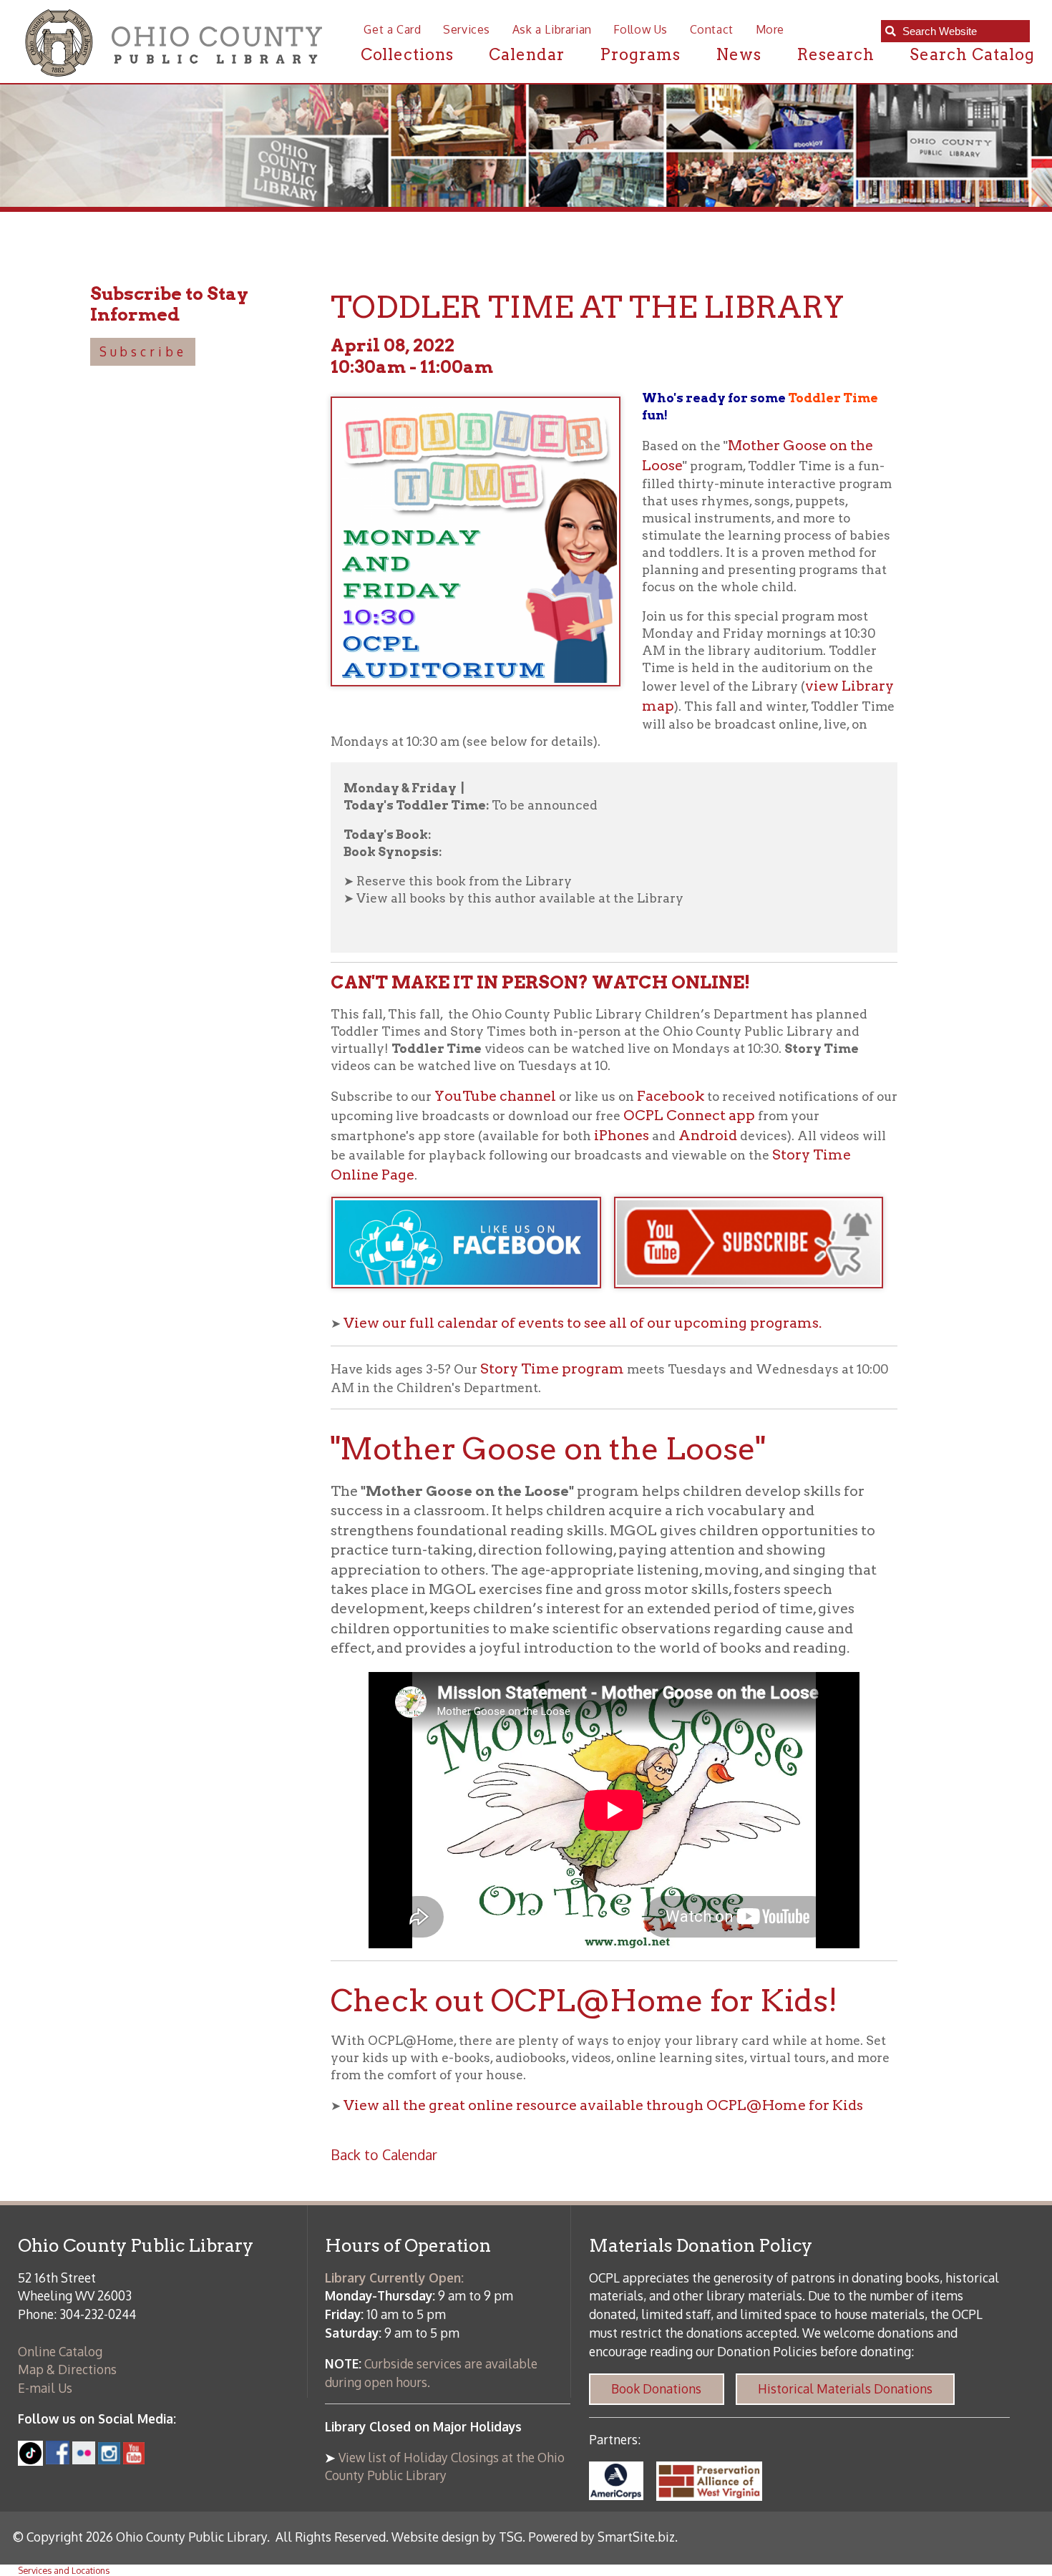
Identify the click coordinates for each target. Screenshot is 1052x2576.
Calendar (527, 54)
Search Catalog (972, 54)
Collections (408, 54)
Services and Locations (64, 2570)
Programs (640, 54)
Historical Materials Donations (845, 2388)
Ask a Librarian (552, 29)
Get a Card (392, 29)
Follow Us (641, 29)
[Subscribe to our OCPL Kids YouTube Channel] (755, 1296)
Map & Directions (67, 2369)
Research (836, 54)
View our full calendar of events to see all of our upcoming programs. (583, 1323)
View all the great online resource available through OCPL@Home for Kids (603, 2105)
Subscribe (143, 351)
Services (467, 29)
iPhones (622, 1135)
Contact (712, 29)
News (739, 54)
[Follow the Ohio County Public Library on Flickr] (84, 2459)
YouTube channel (495, 1096)
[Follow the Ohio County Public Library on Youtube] (134, 2459)
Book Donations (656, 2388)
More (770, 29)
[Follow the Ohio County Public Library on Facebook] (58, 2459)
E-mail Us (45, 2388)
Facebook (671, 1096)
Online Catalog (60, 2351)
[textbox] (962, 31)
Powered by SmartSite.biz (602, 2537)
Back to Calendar (384, 2155)
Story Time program (552, 1369)
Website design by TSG (457, 2537)
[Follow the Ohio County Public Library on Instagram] (108, 2459)
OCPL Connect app (691, 1115)
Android (708, 1135)
